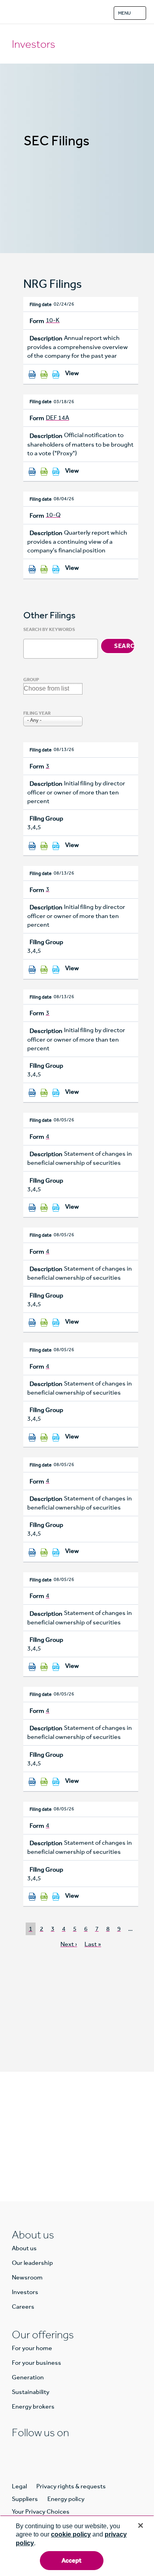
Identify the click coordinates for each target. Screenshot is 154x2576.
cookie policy (71, 2534)
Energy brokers (33, 2406)
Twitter (70, 2448)
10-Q (53, 515)
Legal (19, 2486)
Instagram (53, 2448)
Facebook (36, 2448)
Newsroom (27, 2277)
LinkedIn (18, 2448)
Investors (34, 44)
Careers (23, 2307)
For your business (37, 2363)
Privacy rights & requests (71, 2486)
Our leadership (32, 2263)
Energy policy (66, 2499)
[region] (77, 2546)
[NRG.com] (17, 12)
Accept (72, 2560)
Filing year (37, 713)
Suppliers (25, 2499)
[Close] (141, 2525)
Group (31, 680)
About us (24, 2248)
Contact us (77, 2158)
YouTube (88, 2448)
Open (138, 13)
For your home (32, 2348)
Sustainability (31, 2392)
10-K (53, 320)
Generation (28, 2377)
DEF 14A (57, 418)
